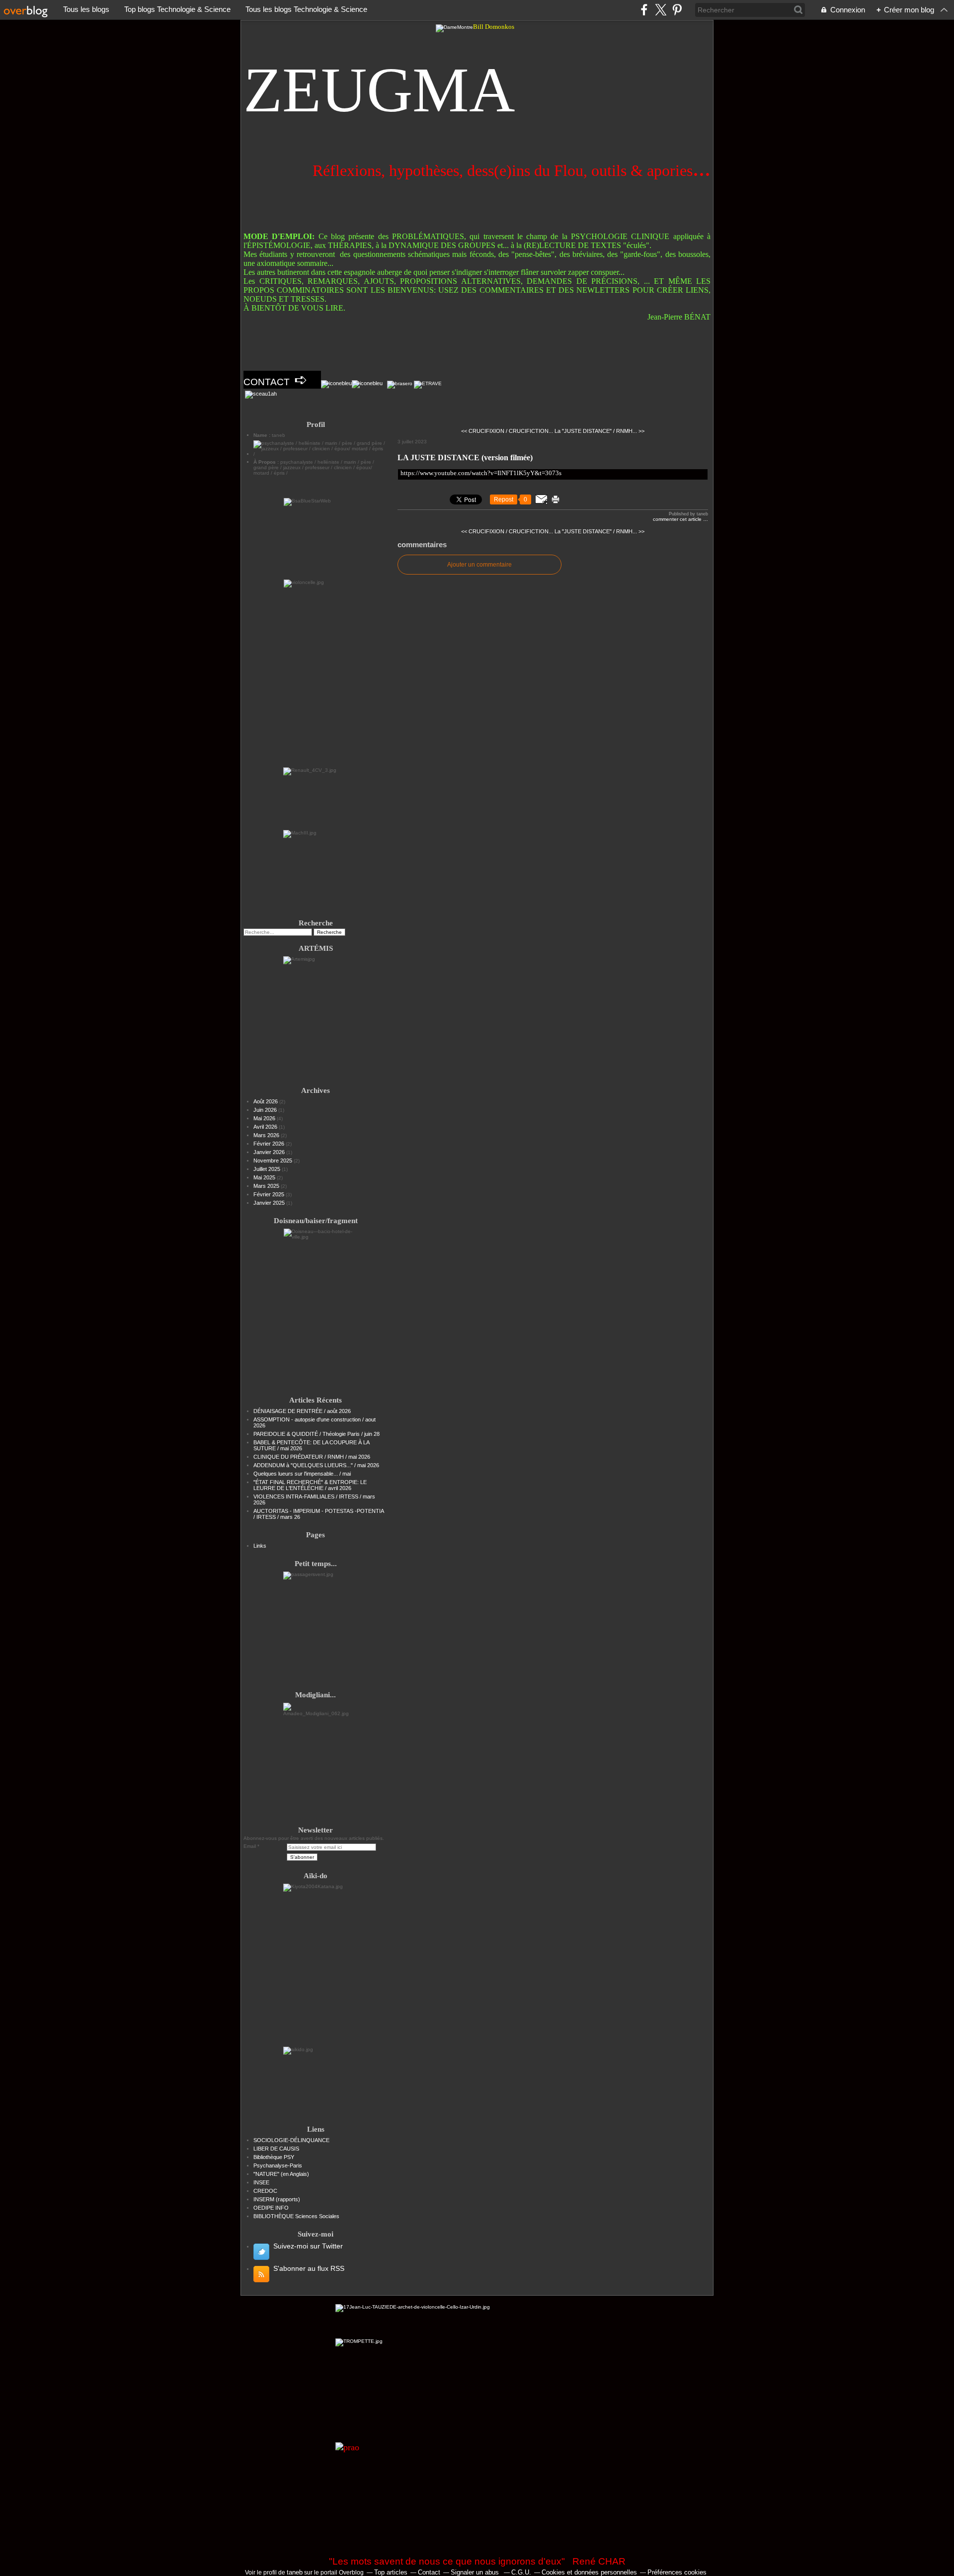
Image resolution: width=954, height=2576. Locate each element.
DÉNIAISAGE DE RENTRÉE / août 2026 (302, 1411)
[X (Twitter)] (661, 10)
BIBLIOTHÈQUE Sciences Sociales (296, 2216)
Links (260, 1546)
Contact (429, 2572)
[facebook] (644, 10)
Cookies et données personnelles (589, 2572)
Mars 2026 (267, 1135)
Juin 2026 (266, 1110)
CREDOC (265, 2191)
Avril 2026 (266, 1127)
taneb (295, 2572)
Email (250, 1846)
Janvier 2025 (270, 1203)
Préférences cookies (677, 2572)
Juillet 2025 (268, 1169)
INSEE (261, 2182)
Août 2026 (266, 1101)
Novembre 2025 (274, 1161)
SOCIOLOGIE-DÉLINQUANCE (291, 2140)
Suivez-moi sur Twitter (308, 2246)
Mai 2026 (265, 1118)
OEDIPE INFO (271, 2208)
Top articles (391, 2572)
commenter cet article (678, 519)
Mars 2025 (267, 1186)
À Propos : (267, 462)
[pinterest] (677, 10)
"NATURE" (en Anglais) (281, 2174)
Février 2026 (270, 1144)
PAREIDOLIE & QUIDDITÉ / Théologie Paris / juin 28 (317, 1434)
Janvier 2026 (270, 1152)
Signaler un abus (476, 2572)
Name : (263, 435)
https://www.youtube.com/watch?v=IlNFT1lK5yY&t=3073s (481, 473)
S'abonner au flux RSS (309, 2268)
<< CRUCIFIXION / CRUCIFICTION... (507, 431)
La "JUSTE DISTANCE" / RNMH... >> (599, 431)
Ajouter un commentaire (479, 565)
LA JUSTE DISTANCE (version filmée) (465, 457)
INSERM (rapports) (277, 2199)
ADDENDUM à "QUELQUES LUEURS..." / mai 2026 (316, 1465)
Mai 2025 (265, 1177)
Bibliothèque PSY (274, 2157)
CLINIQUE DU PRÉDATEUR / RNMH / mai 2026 (312, 1457)
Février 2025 (270, 1194)
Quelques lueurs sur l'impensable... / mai (302, 1474)
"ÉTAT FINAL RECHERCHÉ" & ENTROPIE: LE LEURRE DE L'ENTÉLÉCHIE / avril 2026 (310, 1485)
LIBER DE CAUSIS (276, 2149)
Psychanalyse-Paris (278, 2165)
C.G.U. (521, 2572)
